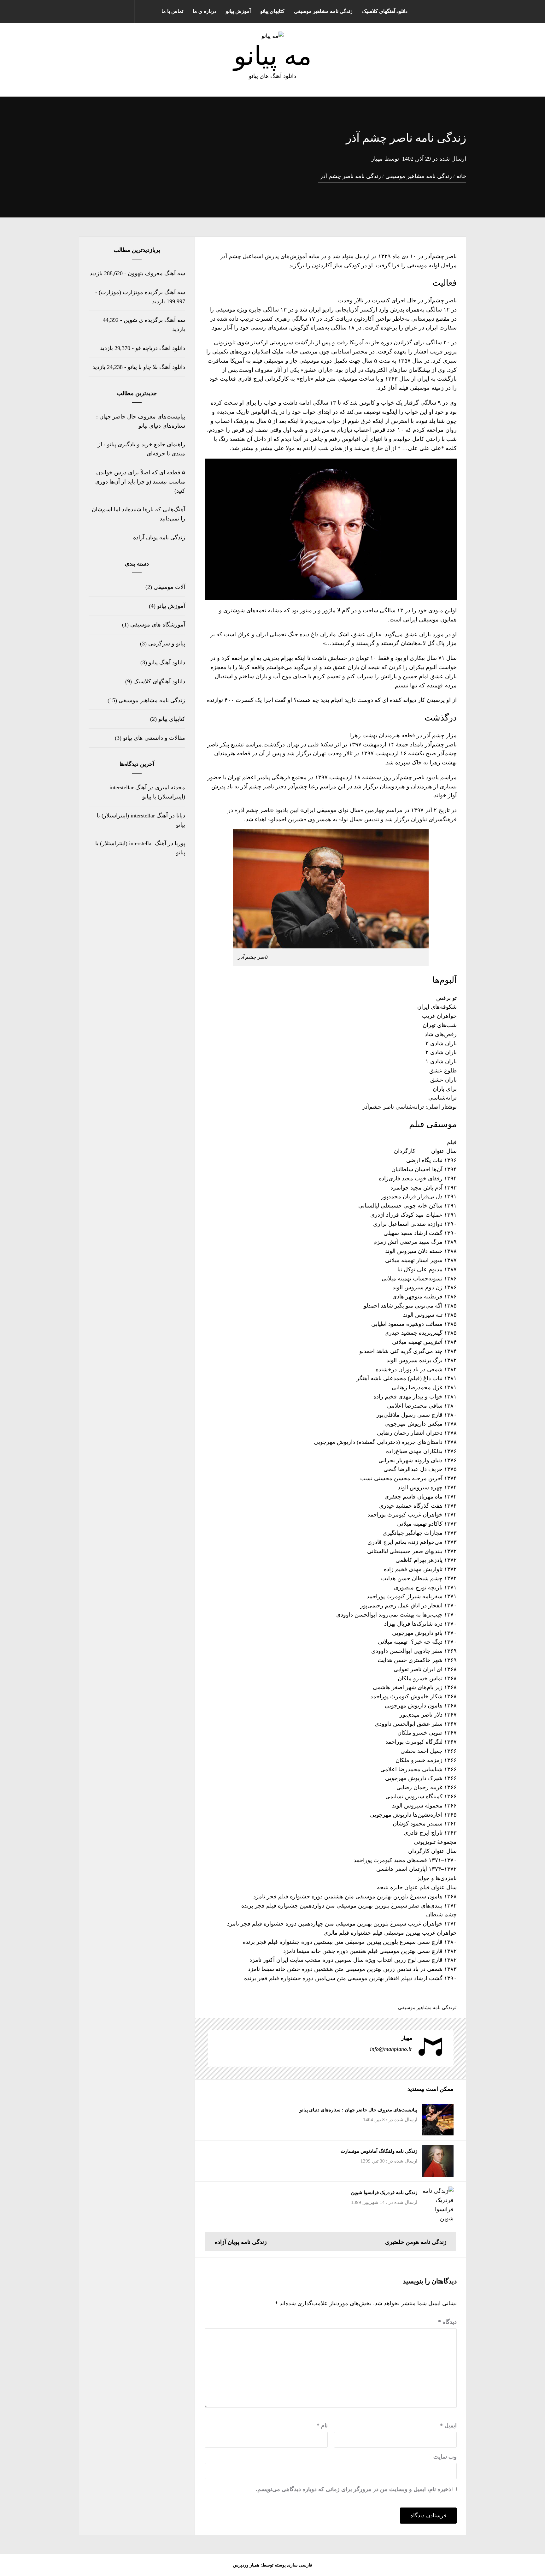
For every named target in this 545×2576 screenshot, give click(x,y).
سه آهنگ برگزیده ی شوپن (154, 320)
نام (322, 2425)
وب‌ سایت (445, 2457)
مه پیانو (273, 56)
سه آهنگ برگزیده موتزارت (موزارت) (142, 292)
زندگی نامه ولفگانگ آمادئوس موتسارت (379, 2151)
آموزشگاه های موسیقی (158, 625)
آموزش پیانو (238, 11)
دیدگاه (447, 2322)
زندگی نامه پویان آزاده (159, 537)
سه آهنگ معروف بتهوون (156, 273)
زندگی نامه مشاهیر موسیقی (323, 11)
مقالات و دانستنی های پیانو (154, 738)
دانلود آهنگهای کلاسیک (385, 11)
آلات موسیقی (169, 587)
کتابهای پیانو (272, 11)
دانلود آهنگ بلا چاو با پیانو (156, 367)
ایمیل (448, 2425)
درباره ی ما (205, 11)
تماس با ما (172, 11)
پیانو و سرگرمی (167, 644)
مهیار (377, 159)
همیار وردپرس (246, 2565)
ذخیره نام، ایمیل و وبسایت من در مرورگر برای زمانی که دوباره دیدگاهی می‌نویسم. (353, 2489)
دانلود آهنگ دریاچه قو (160, 348)
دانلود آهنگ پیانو (167, 662)
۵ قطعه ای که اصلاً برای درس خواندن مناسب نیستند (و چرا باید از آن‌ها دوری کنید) (140, 482)
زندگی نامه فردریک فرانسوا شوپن (384, 2193)
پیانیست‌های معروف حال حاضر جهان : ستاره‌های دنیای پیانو (358, 2110)
